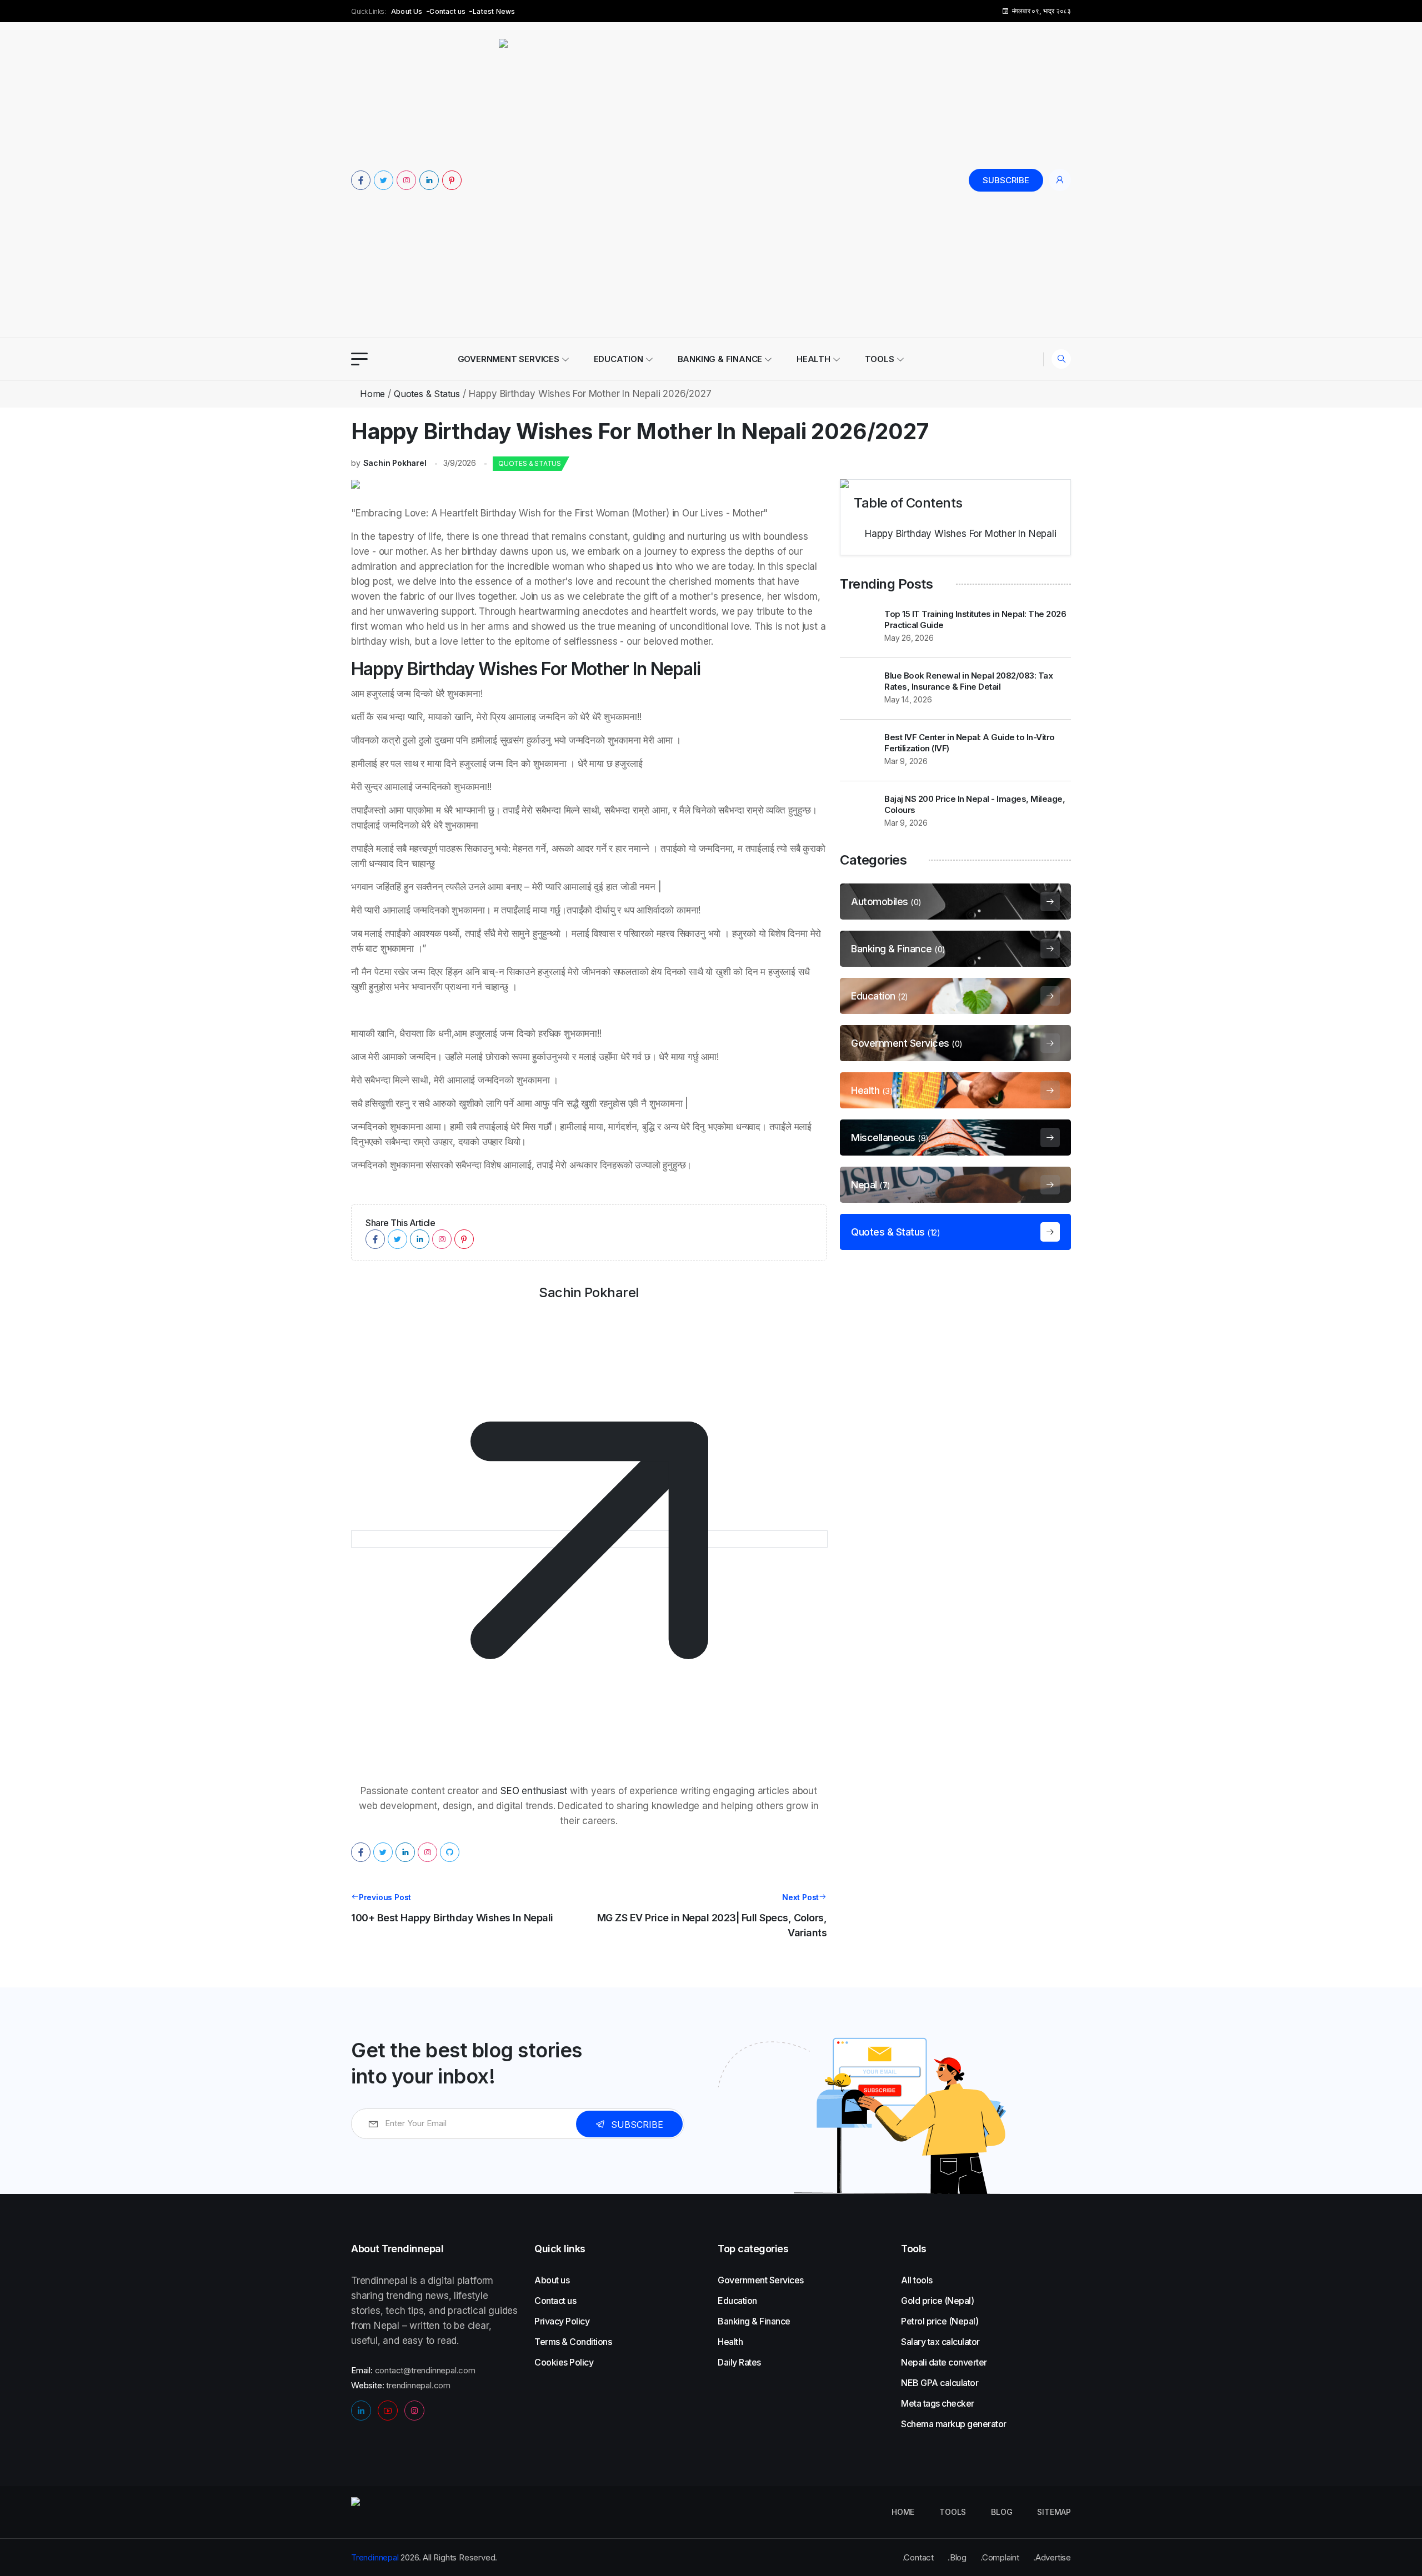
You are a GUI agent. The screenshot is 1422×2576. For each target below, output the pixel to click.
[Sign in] (1060, 180)
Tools (880, 359)
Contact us (447, 11)
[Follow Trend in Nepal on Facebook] (361, 180)
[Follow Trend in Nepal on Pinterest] (452, 180)
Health (813, 359)
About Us (407, 11)
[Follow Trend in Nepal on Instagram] (406, 180)
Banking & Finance (720, 359)
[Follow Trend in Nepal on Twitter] (384, 180)
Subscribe (1006, 180)
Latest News (494, 11)
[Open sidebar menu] (359, 359)
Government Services (509, 359)
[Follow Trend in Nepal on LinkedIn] (429, 180)
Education (619, 359)
